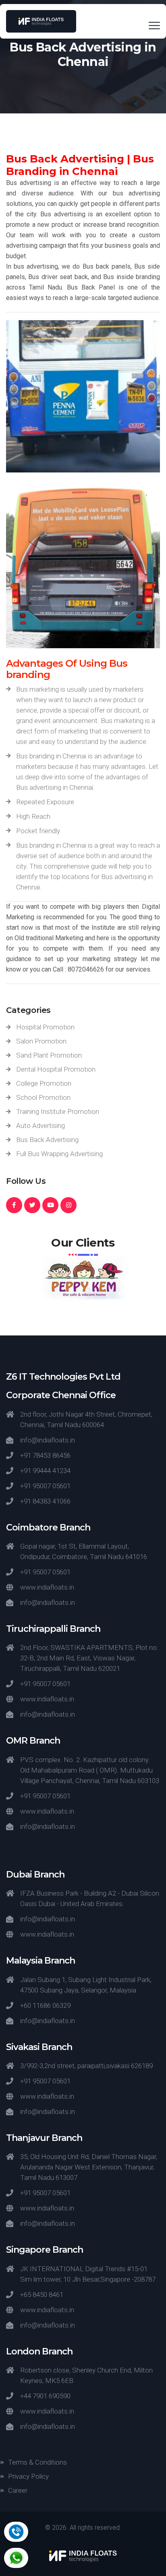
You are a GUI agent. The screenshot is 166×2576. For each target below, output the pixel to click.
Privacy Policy (28, 2476)
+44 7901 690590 (45, 2396)
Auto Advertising (40, 1126)
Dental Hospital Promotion (56, 1069)
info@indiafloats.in (48, 1440)
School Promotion (43, 1097)
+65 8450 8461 (42, 2295)
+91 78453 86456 (45, 1455)
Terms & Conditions (37, 2462)
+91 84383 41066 (45, 1501)
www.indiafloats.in (47, 1587)
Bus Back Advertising (47, 1140)
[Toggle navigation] (154, 25)
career (18, 2490)
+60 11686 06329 (45, 2005)
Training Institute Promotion (58, 1111)
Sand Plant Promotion (49, 1055)
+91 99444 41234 (45, 1471)
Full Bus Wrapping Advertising (59, 1154)
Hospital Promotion (45, 1027)
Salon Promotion (41, 1041)
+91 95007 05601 (45, 1486)
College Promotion (44, 1083)
